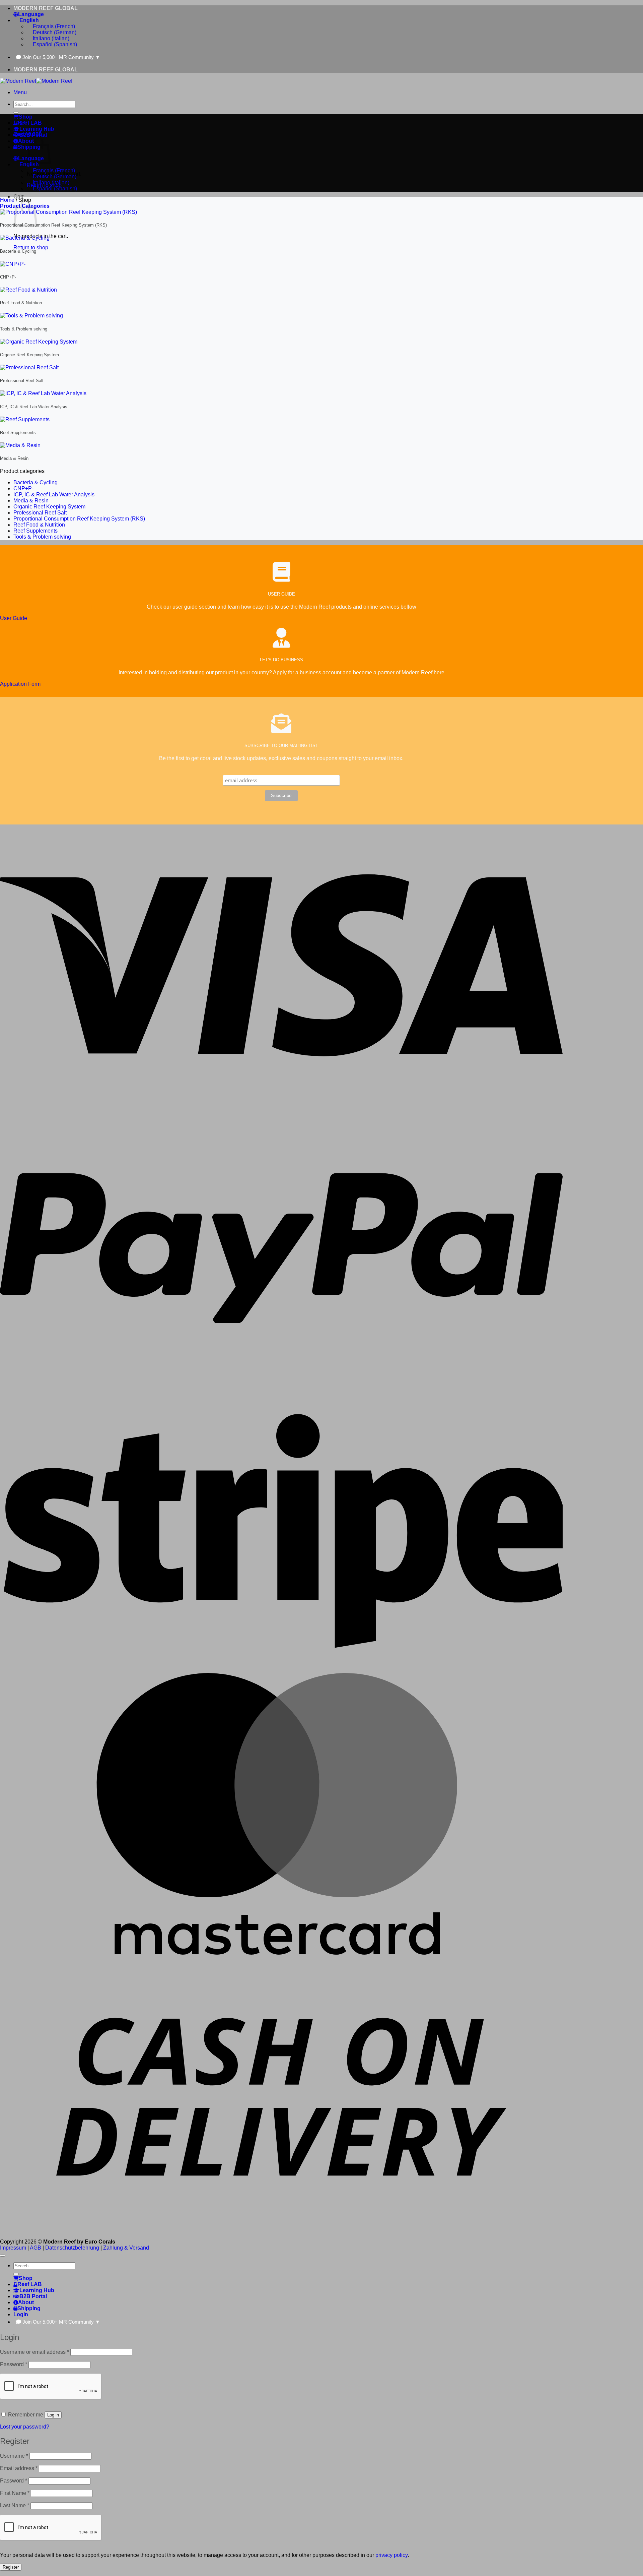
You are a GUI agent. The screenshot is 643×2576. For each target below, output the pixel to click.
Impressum (13, 2248)
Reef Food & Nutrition (39, 525)
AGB (35, 2248)
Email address (19, 2468)
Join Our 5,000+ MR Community (61, 57)
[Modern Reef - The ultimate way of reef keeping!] (36, 81)
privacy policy (391, 2555)
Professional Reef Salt (40, 513)
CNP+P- (23, 488)
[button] (20, 92)
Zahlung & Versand (126, 2248)
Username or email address (34, 2352)
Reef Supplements (35, 531)
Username (14, 2456)
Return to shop (31, 248)
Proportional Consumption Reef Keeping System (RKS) (79, 519)
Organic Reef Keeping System (49, 507)
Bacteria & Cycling (35, 482)
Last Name (15, 2505)
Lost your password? (25, 2427)
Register (11, 2567)
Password (14, 2364)
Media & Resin (31, 501)
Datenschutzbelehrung (72, 2248)
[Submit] (16, 113)
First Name (15, 2493)
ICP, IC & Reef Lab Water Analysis (54, 495)
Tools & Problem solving (42, 537)
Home (7, 200)
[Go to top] (3, 2256)
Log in (53, 2415)
